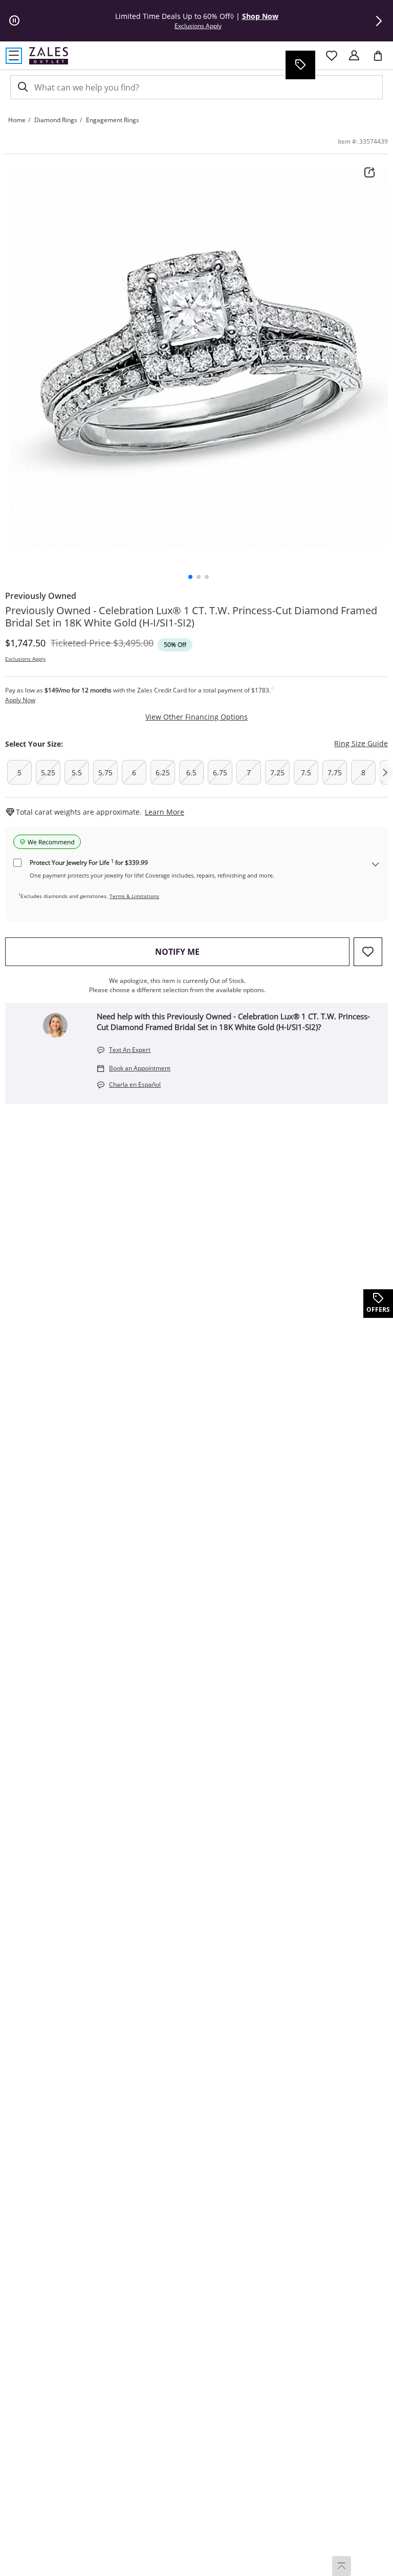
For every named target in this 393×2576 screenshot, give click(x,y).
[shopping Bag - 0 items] (382, 60)
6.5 (191, 772)
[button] (379, 21)
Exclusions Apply (25, 659)
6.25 (163, 772)
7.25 (277, 772)
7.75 (335, 772)
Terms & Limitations (134, 896)
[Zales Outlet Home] (49, 55)
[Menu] (14, 56)
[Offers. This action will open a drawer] (300, 65)
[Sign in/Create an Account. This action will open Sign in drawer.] (354, 56)
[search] (22, 87)
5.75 (105, 772)
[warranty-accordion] (376, 865)
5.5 (77, 772)
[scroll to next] (385, 772)
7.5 (306, 772)
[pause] (14, 21)
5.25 (48, 772)
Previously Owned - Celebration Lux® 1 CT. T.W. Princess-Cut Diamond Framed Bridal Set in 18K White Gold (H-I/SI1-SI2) (191, 617)
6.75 (220, 772)
